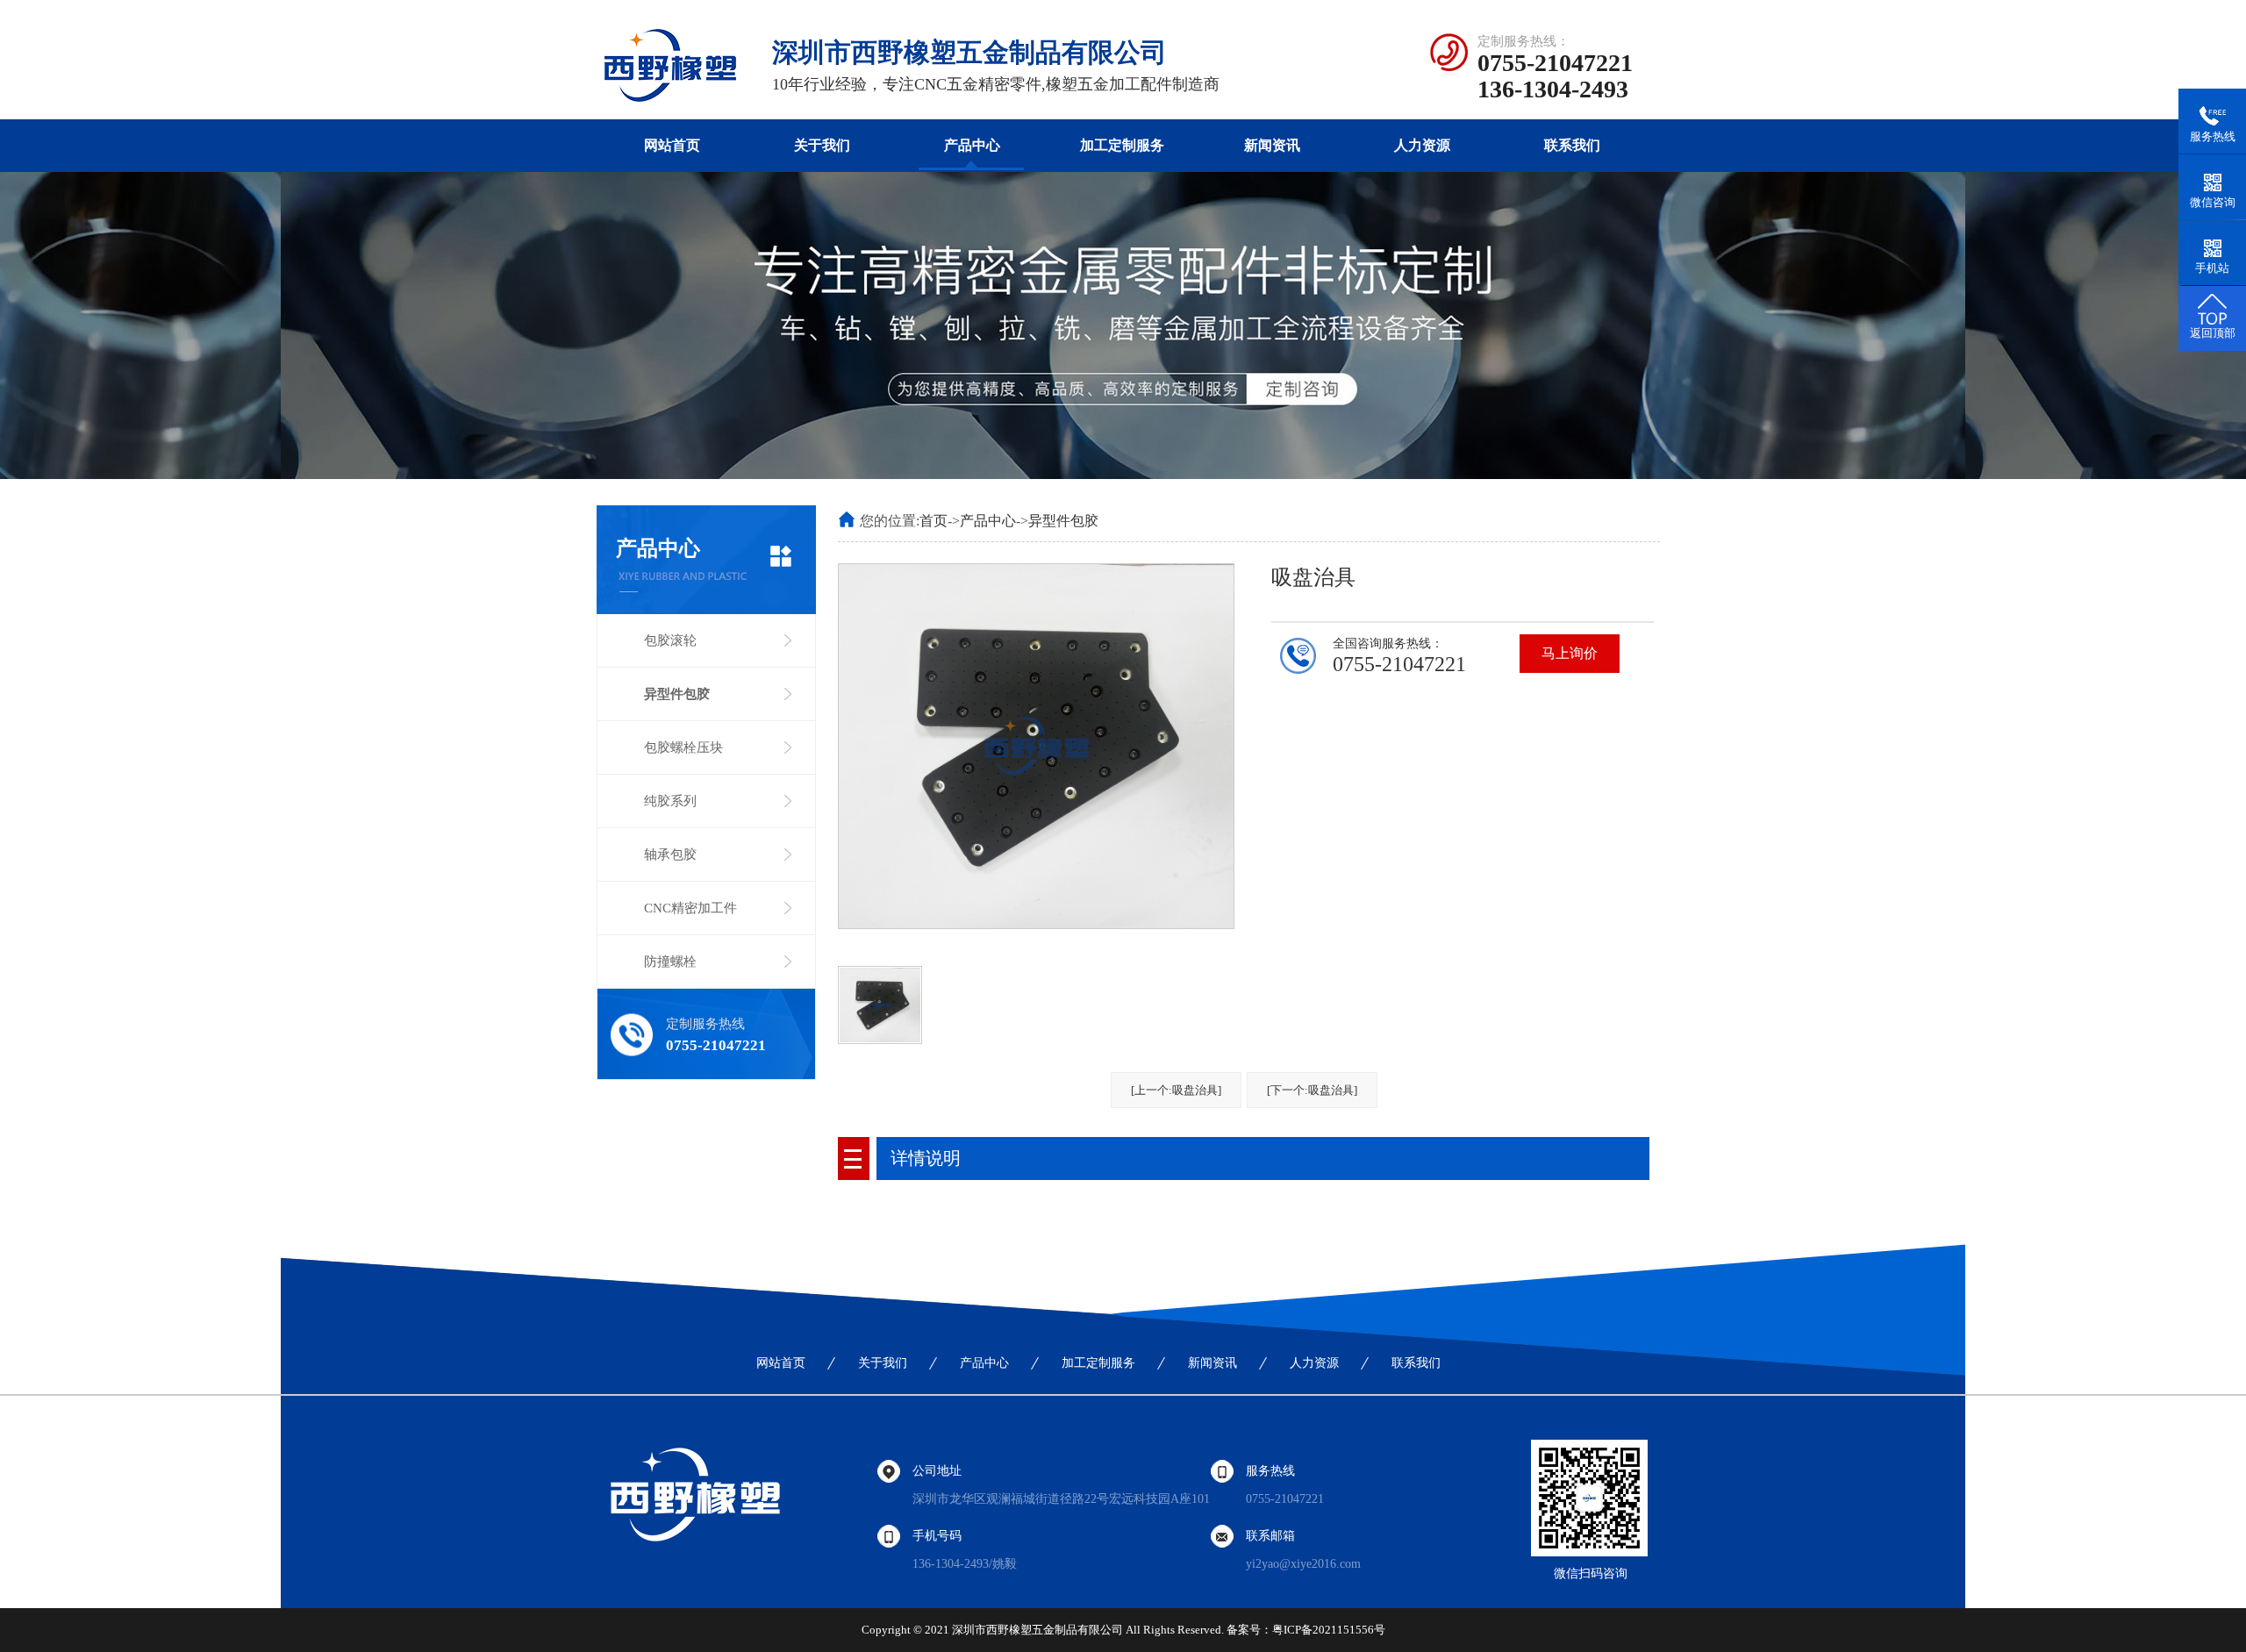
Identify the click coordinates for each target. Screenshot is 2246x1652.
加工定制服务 (1122, 145)
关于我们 (822, 145)
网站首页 (672, 145)
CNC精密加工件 (690, 908)
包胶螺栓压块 (683, 747)
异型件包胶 (677, 694)
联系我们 (1572, 145)
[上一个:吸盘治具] (1176, 1090)
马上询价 (1570, 653)
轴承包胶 (670, 855)
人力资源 (1422, 145)
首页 (933, 521)
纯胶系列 (670, 801)
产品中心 (972, 145)
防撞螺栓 (670, 962)
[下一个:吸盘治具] (1312, 1090)
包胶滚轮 (670, 640)
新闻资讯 (1272, 145)
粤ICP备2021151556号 (1329, 1630)
